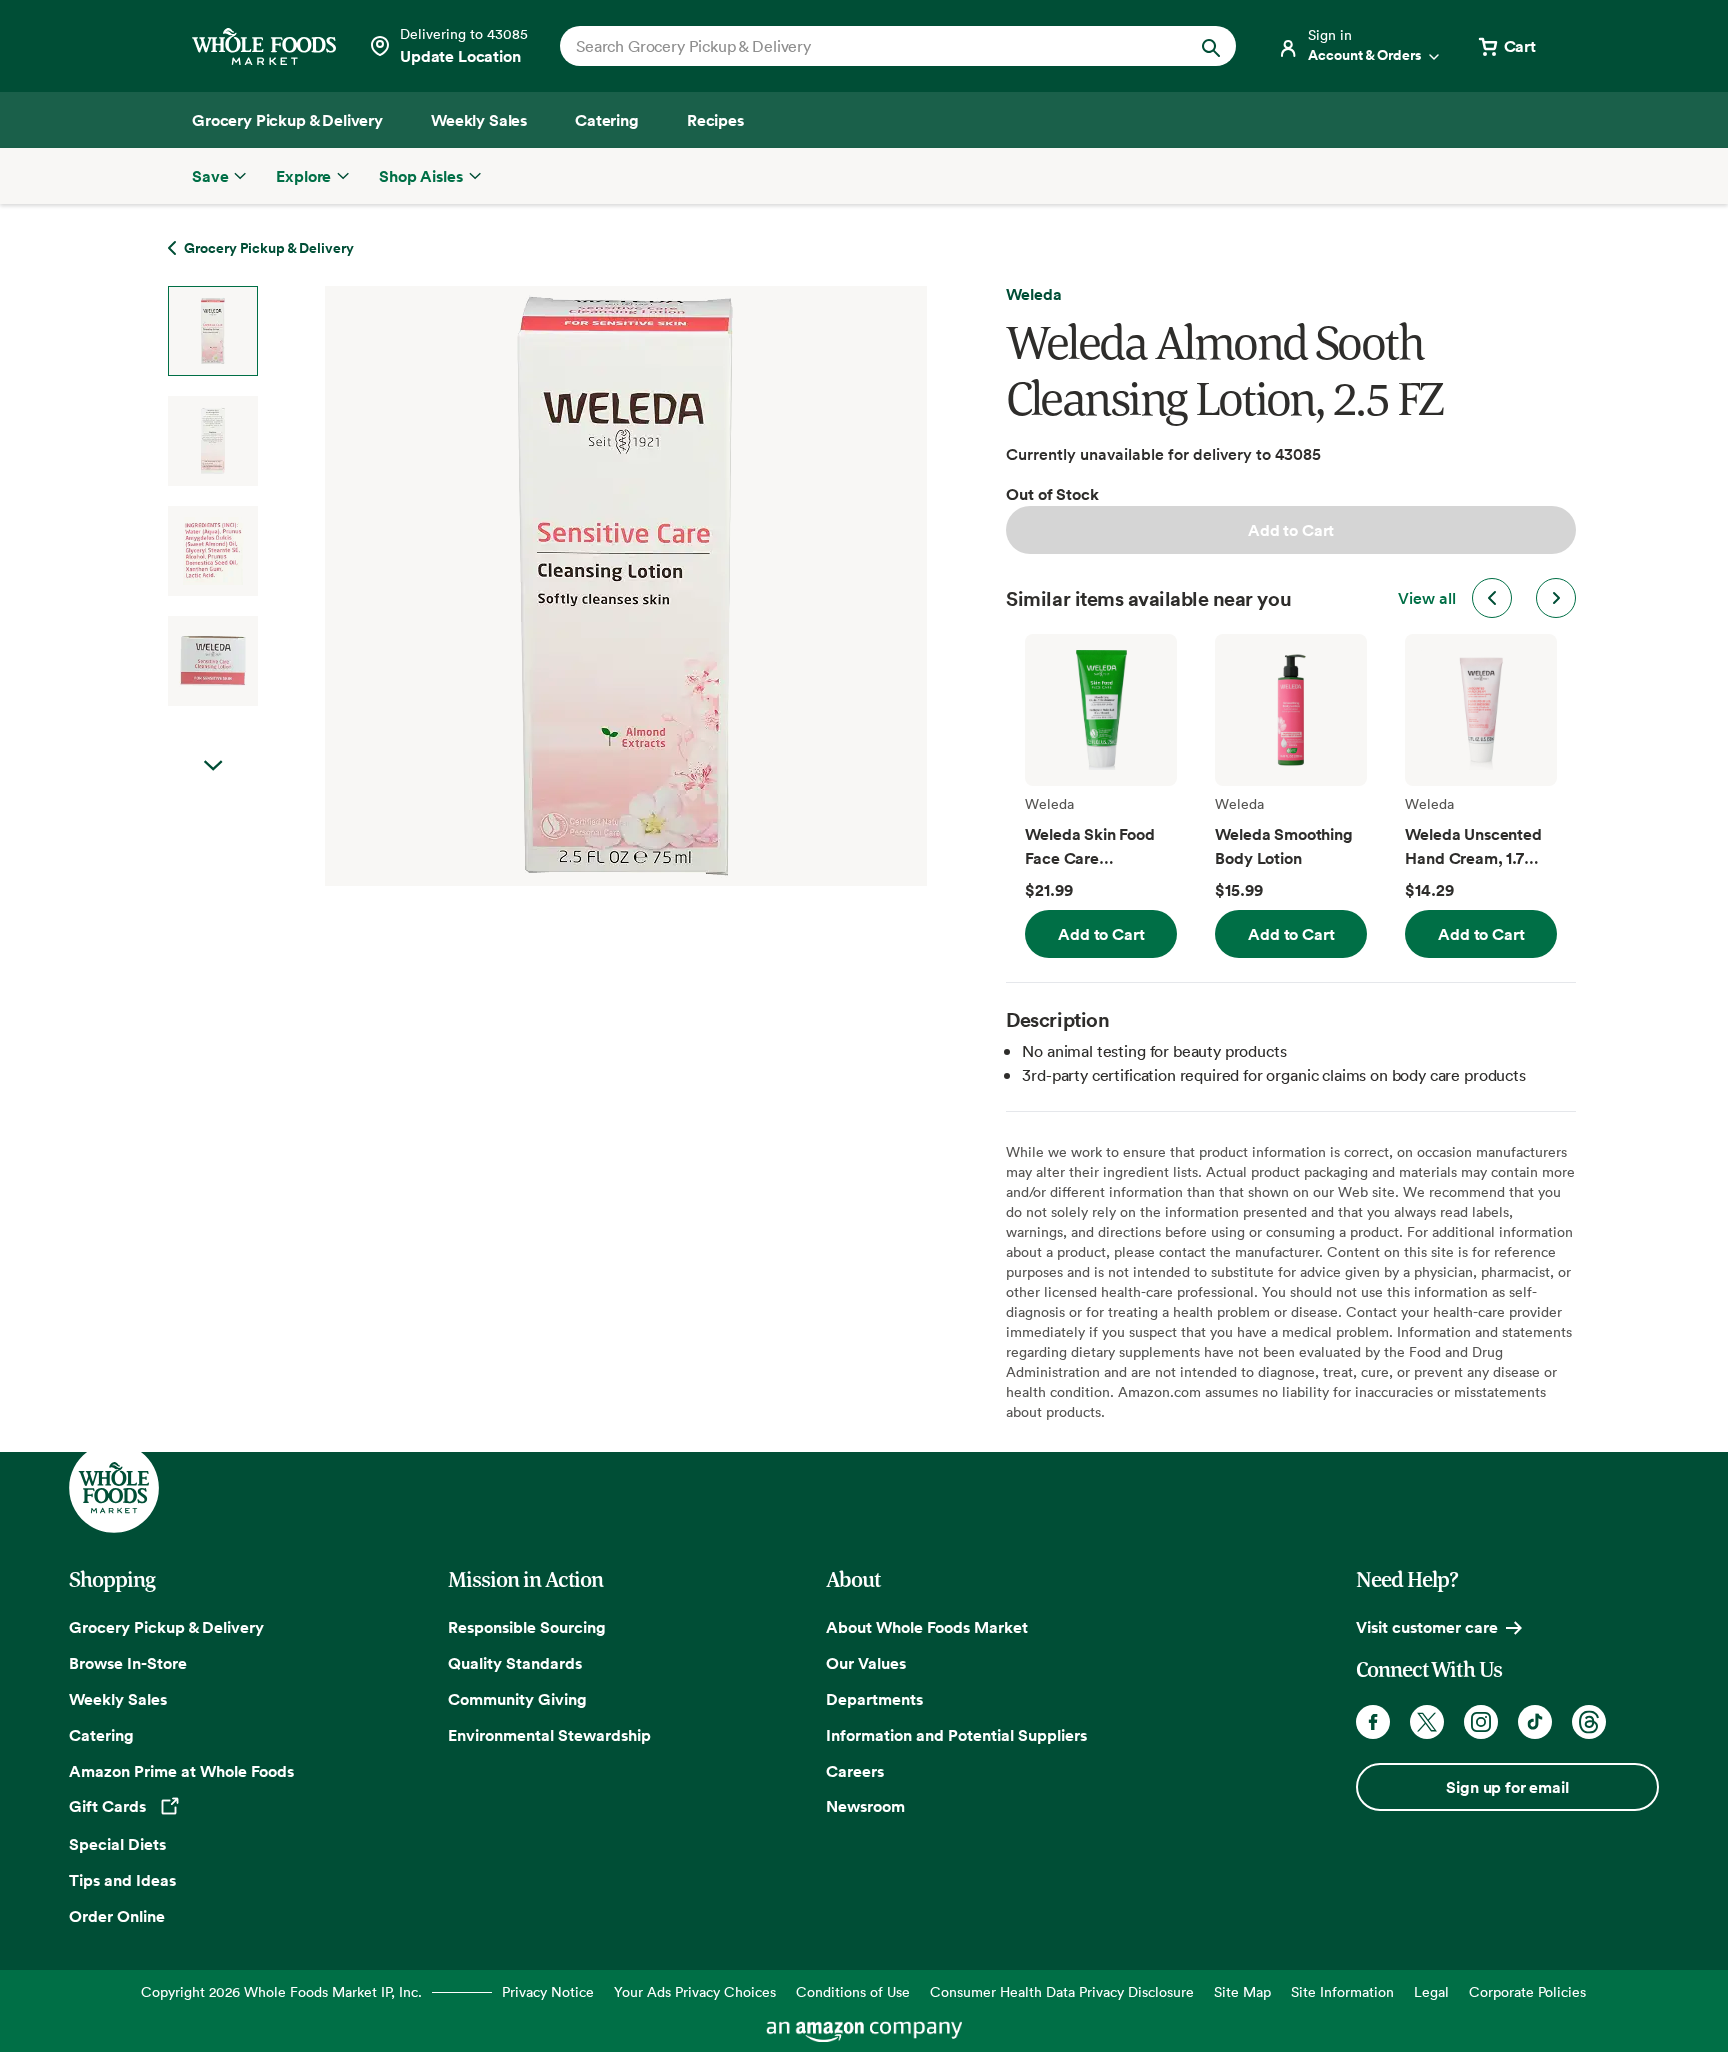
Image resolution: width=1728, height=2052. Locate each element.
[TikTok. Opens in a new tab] (1535, 1722)
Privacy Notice (548, 1991)
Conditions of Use (853, 1991)
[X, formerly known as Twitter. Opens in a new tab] (1427, 1722)
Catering (101, 1735)
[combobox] (865, 46)
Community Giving (517, 1699)
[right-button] (1556, 598)
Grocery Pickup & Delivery (166, 1627)
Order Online (117, 1916)
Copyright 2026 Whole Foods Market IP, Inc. (281, 1991)
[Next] (573, 586)
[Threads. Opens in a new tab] (1589, 1722)
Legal (1431, 1991)
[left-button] (1492, 598)
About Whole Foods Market (927, 1627)
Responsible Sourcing (527, 1627)
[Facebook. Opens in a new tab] (1373, 1722)
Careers (855, 1771)
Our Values (866, 1663)
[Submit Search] (1211, 46)
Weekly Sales (118, 1699)
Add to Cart (1291, 530)
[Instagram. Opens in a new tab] (1481, 1722)
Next (213, 766)
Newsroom (865, 1806)
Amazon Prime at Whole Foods (181, 1771)
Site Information (1342, 1991)
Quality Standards (515, 1663)
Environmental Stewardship (549, 1735)
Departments (874, 1699)
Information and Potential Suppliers (956, 1735)
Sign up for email (1507, 1787)
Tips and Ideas (122, 1880)
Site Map (1242, 1991)
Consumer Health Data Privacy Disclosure (1062, 1991)
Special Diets (117, 1844)
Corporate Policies (1527, 1991)
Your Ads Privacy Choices (695, 1991)
